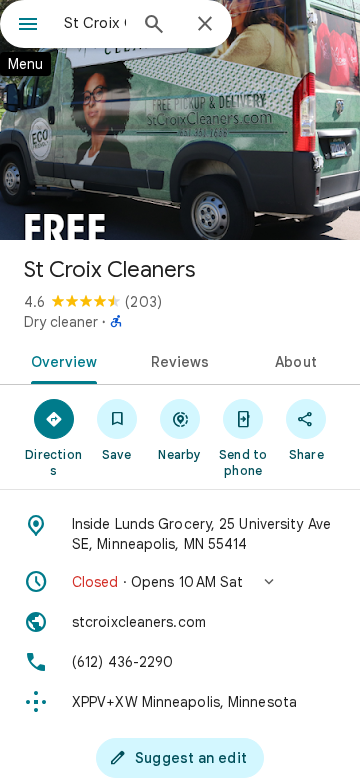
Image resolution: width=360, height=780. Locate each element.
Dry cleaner (61, 322)
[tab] (59, 360)
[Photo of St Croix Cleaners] (180, 120)
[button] (180, 582)
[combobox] (95, 23)
